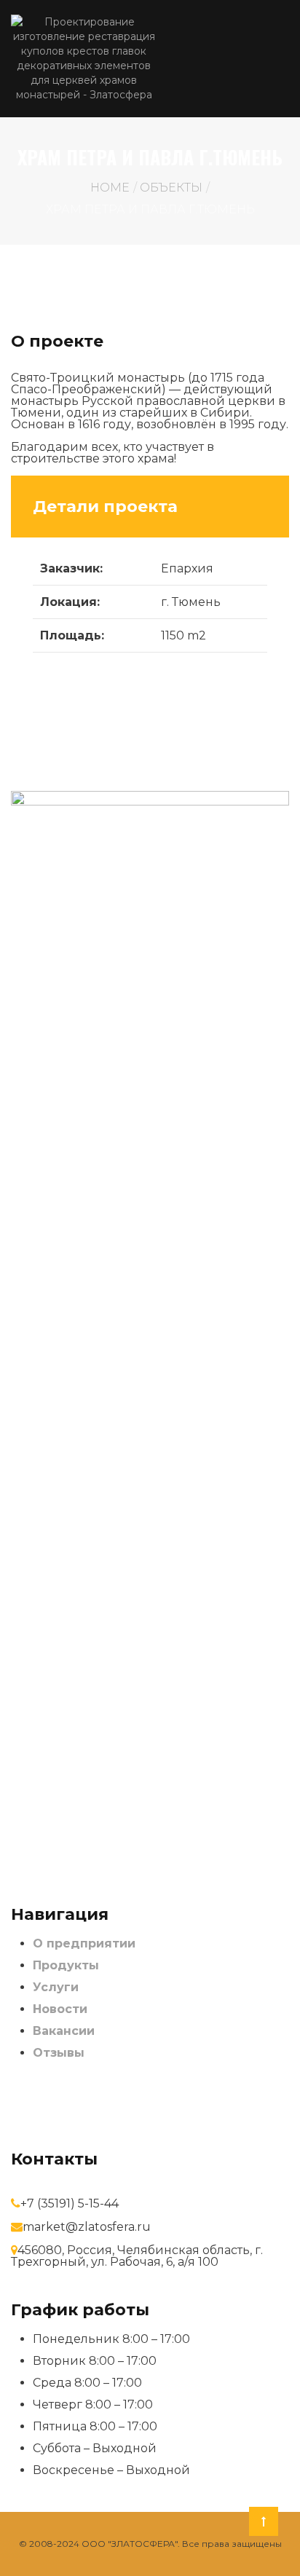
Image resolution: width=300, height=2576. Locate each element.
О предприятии (84, 1943)
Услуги (56, 1987)
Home (110, 188)
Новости (60, 2009)
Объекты (171, 188)
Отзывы (59, 2053)
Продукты (66, 1965)
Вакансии (64, 2031)
